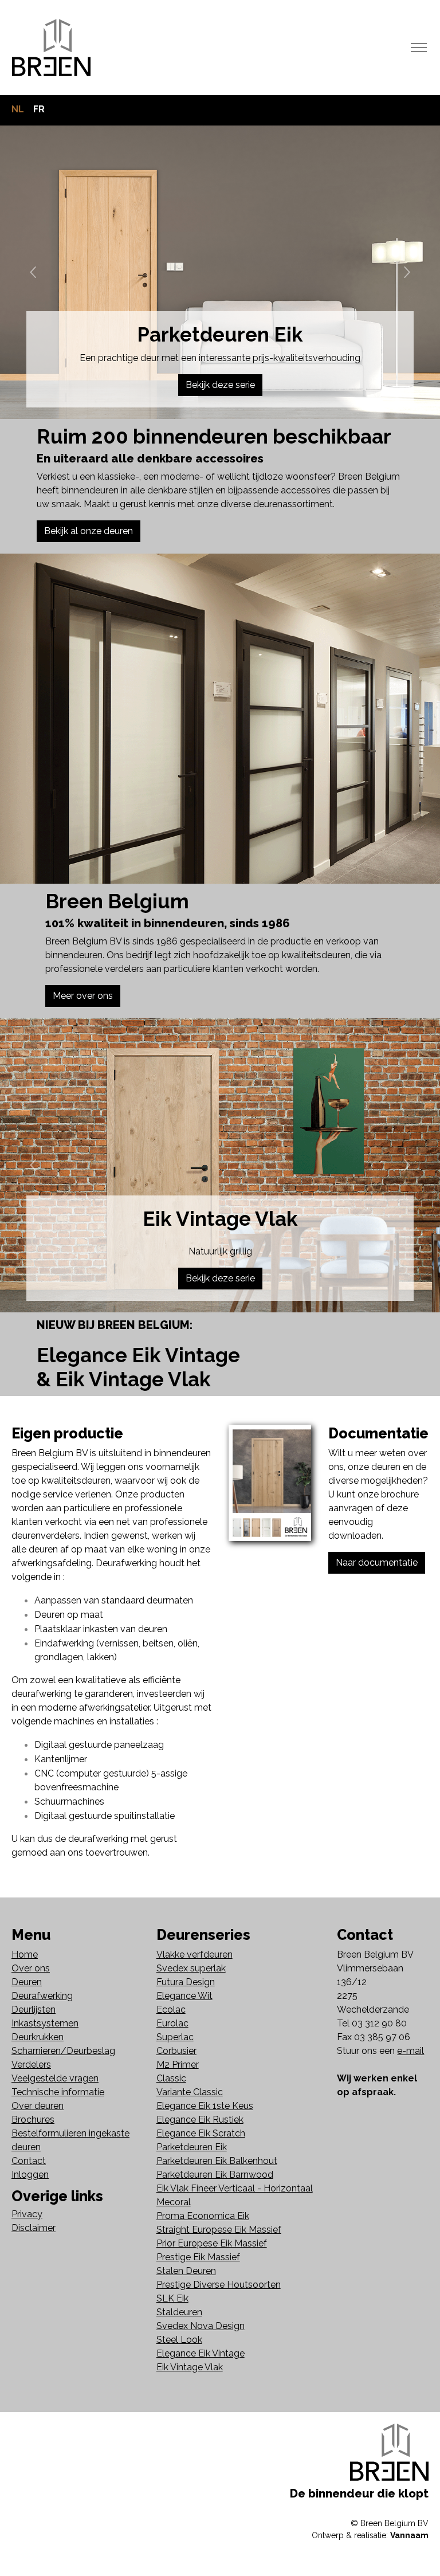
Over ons (31, 1968)
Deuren (27, 1982)
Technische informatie (58, 2092)
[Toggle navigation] (419, 48)
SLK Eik (172, 2298)
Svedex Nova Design (201, 2326)
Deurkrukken (38, 2037)
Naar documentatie (377, 1563)
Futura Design (186, 1982)
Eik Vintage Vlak (190, 2367)
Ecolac (171, 2010)
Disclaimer (34, 2228)
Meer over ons (83, 996)
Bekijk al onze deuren (89, 531)
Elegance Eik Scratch (201, 2133)
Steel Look (179, 2340)
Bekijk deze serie (220, 385)
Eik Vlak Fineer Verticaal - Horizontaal (235, 2188)
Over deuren (38, 2106)
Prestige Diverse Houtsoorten (219, 2285)
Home (25, 1954)
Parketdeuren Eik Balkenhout (217, 2161)
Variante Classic (190, 2092)
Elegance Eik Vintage (201, 2353)
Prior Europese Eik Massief (212, 2243)
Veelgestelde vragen (55, 2078)
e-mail (410, 2051)
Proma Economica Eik (203, 2216)
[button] (33, 272)
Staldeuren (179, 2312)
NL (18, 109)
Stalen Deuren (186, 2271)
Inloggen (30, 2175)
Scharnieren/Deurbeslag (63, 2051)
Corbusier (176, 2051)
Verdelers (31, 2065)
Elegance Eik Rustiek (200, 2120)
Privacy (27, 2214)
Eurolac (172, 2023)
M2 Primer (178, 2065)
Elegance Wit (184, 1996)
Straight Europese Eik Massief (219, 2230)
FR (39, 109)
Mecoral (174, 2202)
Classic (171, 2078)
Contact (29, 2161)
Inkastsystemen (45, 2023)
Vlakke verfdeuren (195, 1954)
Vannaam (409, 2535)
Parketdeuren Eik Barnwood (215, 2175)
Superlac (175, 2037)
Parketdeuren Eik (192, 2147)
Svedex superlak (191, 1968)
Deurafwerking (42, 1996)
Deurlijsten (34, 2010)
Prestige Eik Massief (198, 2257)
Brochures (33, 2120)
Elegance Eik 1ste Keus (205, 2106)
